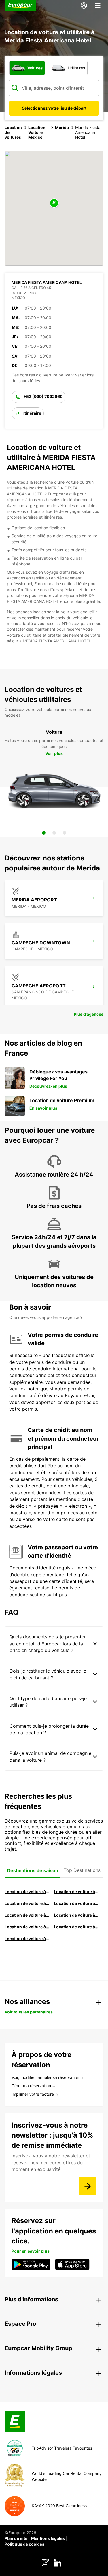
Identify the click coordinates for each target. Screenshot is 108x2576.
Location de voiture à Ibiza (76, 1903)
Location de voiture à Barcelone (27, 1892)
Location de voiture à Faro (76, 1915)
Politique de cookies (24, 2544)
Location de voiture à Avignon (76, 1927)
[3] (65, 833)
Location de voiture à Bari (76, 1892)
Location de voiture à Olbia (27, 1915)
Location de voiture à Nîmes (27, 1927)
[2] (54, 833)
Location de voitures (13, 132)
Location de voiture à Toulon (27, 1939)
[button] (54, 203)
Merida (62, 127)
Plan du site (16, 2538)
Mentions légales (48, 2538)
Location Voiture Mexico (37, 132)
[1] (44, 833)
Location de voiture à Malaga (27, 1903)
